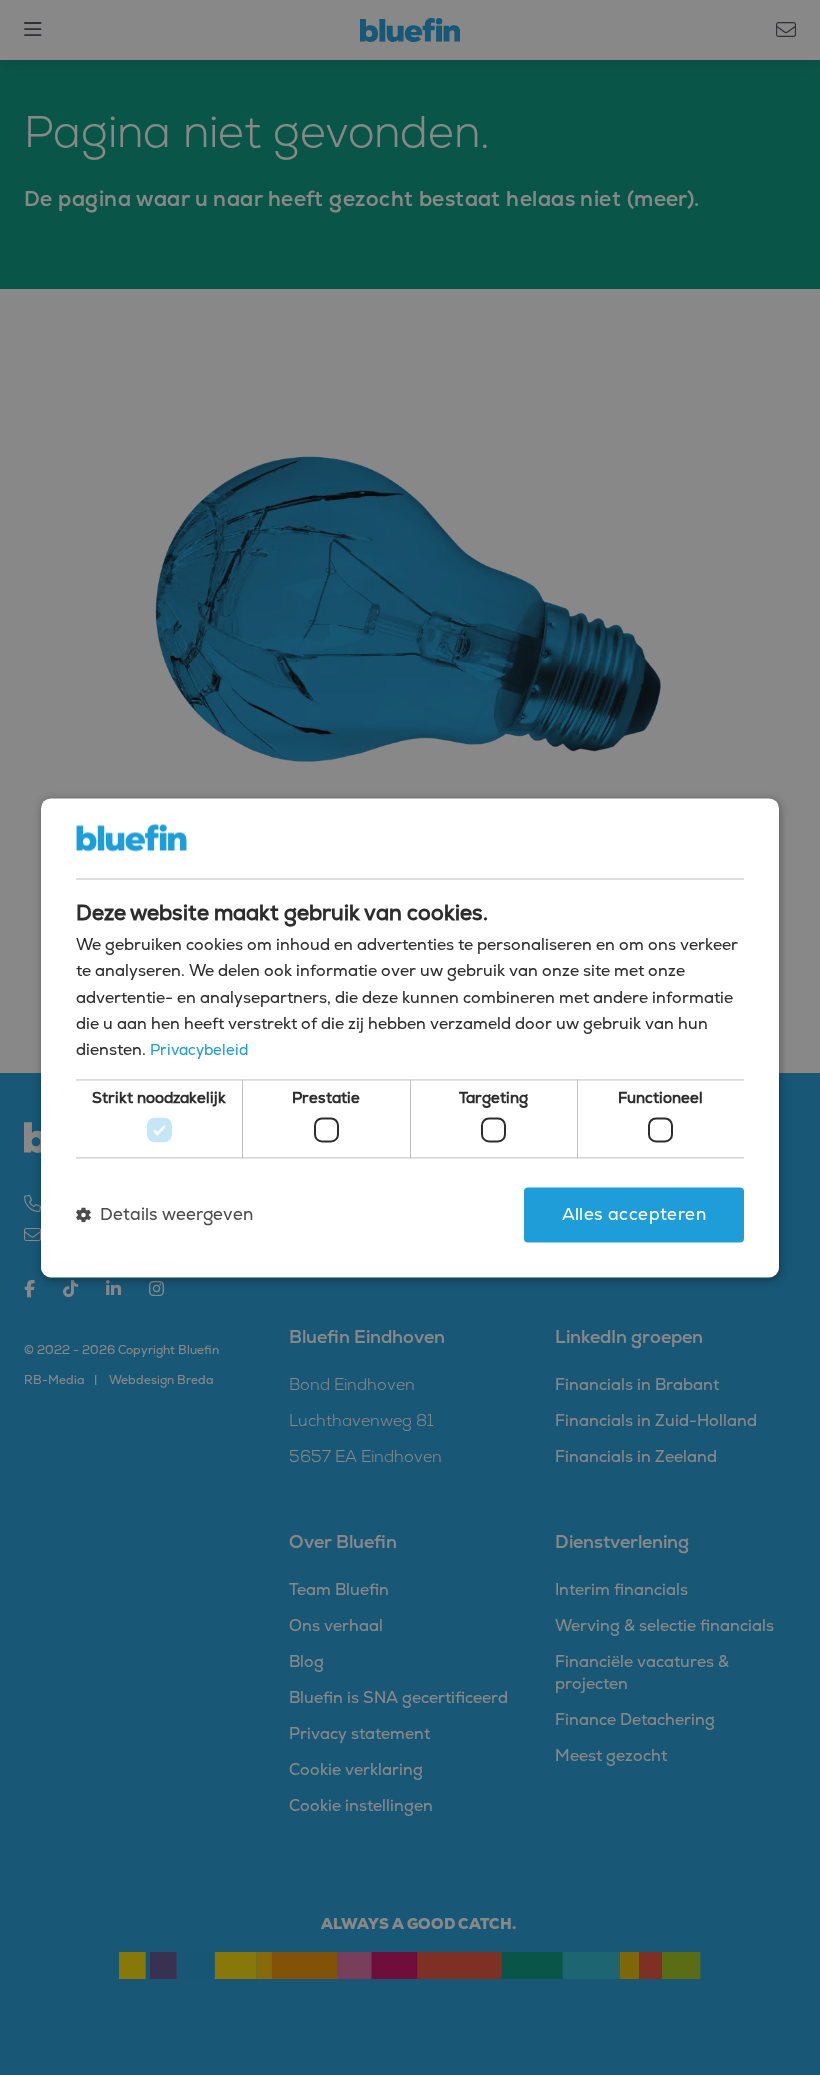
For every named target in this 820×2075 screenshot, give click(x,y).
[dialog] (410, 1037)
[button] (164, 1215)
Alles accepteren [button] (634, 1215)
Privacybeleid (199, 1050)
